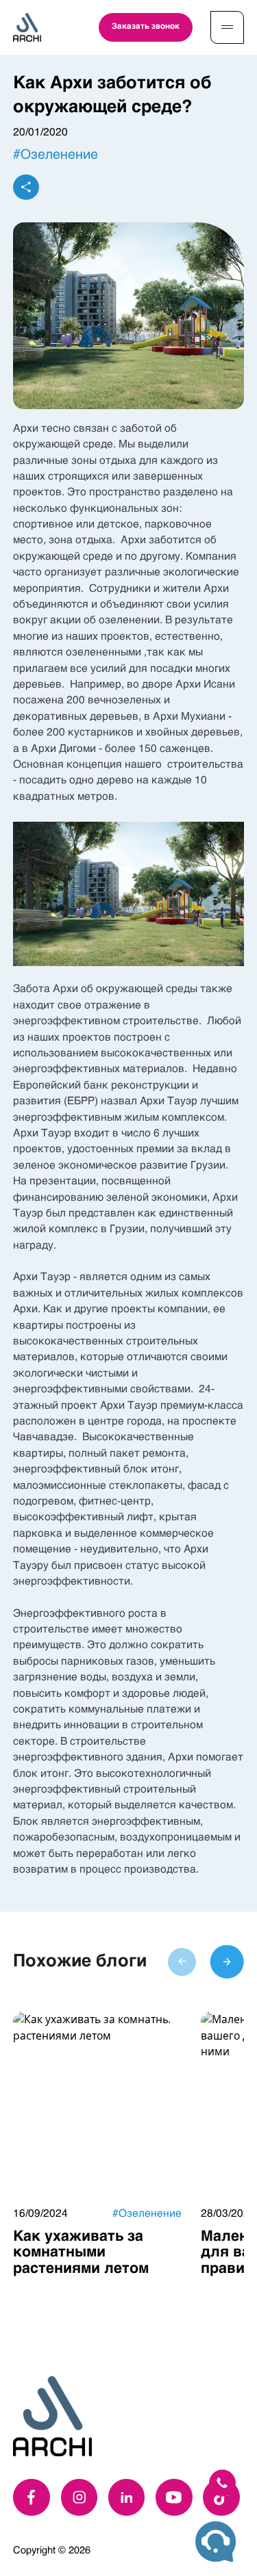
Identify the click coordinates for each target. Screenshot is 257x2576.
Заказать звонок (146, 27)
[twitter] (221, 2497)
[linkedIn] (127, 2497)
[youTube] (174, 2497)
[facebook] (32, 2497)
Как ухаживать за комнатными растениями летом (81, 2253)
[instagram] (79, 2497)
